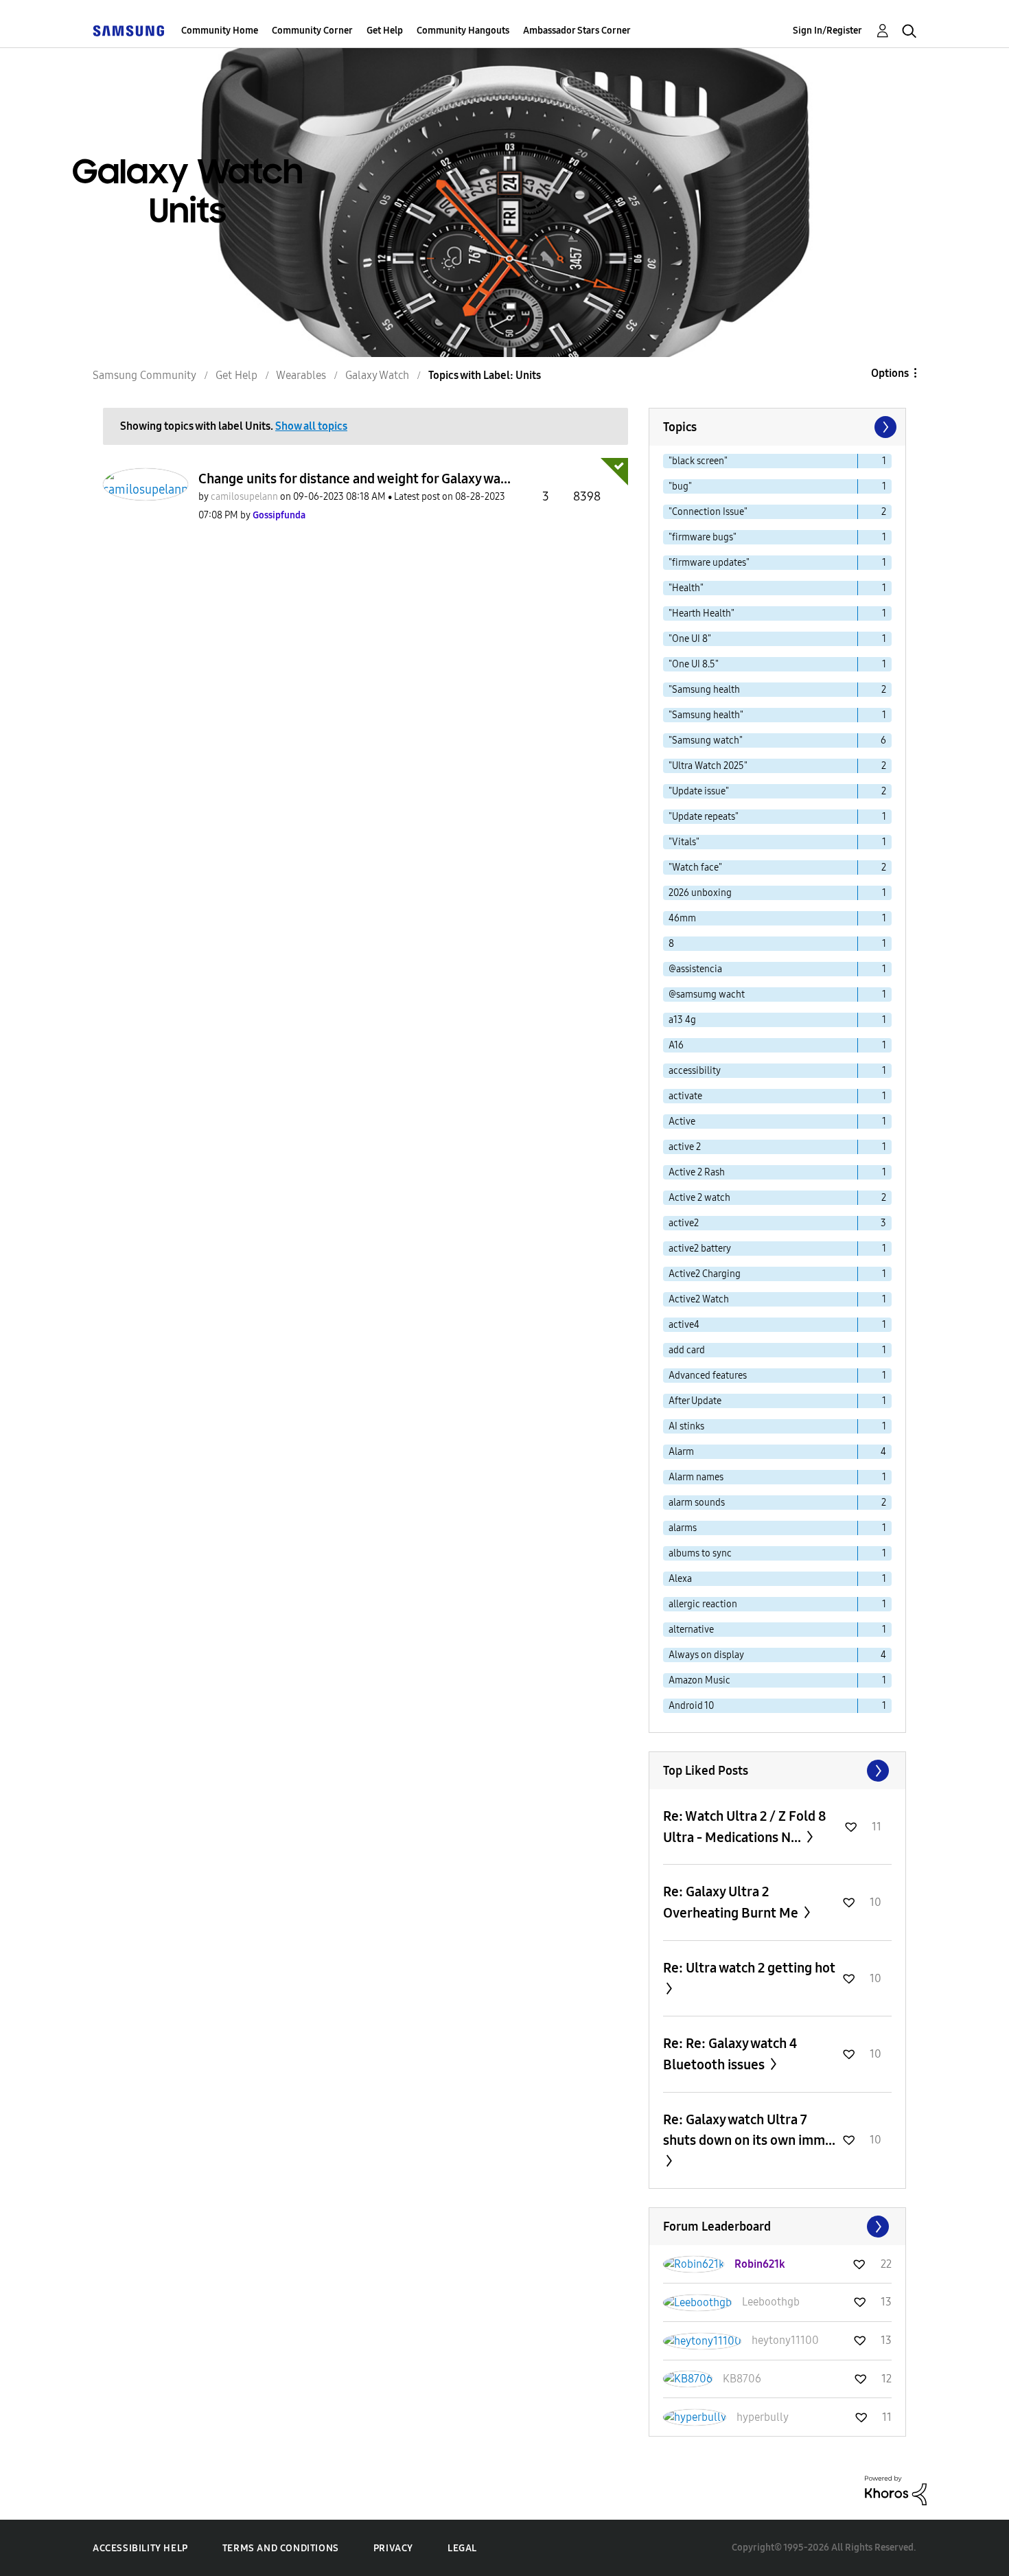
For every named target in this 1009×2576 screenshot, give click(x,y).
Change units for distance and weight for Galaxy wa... (355, 479)
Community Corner (312, 31)
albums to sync (700, 1553)
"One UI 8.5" (694, 664)
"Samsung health (704, 690)
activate (685, 1096)
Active (682, 1122)
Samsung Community (144, 375)
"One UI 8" (690, 639)
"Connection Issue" (708, 512)
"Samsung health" (706, 715)
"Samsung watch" (706, 740)
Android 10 (691, 1706)
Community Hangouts (463, 31)
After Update (695, 1401)
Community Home (220, 31)
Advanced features (708, 1376)
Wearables (301, 375)
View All (777, 1771)
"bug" (680, 486)
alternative (691, 1630)
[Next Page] (884, 427)
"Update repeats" (704, 817)
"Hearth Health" (701, 613)
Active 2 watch (699, 1198)
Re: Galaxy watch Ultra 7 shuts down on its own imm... (749, 2130)
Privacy (393, 2548)
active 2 (685, 1147)
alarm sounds (697, 1503)
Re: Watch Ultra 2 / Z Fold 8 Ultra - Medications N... (745, 1827)
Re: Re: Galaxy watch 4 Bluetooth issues (730, 2054)
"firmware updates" (709, 563)
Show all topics (311, 426)
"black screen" (698, 461)
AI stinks (686, 1426)
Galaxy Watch (377, 375)
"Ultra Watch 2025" (708, 766)
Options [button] (890, 373)
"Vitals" (684, 842)
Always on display (706, 1655)
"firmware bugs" (703, 537)
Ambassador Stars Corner (577, 31)
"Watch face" (695, 867)
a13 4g (682, 1020)
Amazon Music (699, 1680)
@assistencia (695, 969)
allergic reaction (703, 1604)
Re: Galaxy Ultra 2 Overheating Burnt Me (732, 1902)
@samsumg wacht (707, 994)
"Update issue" (699, 791)
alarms (683, 1528)
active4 (684, 1325)
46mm (682, 918)
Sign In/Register (827, 31)
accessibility (695, 1071)
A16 (676, 1045)
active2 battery (700, 1249)
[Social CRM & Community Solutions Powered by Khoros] (896, 2490)
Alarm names (696, 1477)
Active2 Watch (699, 1299)
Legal (462, 2548)
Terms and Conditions (281, 2548)
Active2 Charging (705, 1274)
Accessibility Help (140, 2548)
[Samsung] (128, 31)
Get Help (385, 31)
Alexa (680, 1579)
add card (687, 1350)
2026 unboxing (700, 893)
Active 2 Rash (697, 1172)
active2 (684, 1223)
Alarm (681, 1452)
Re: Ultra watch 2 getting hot (749, 1968)
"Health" (686, 588)
